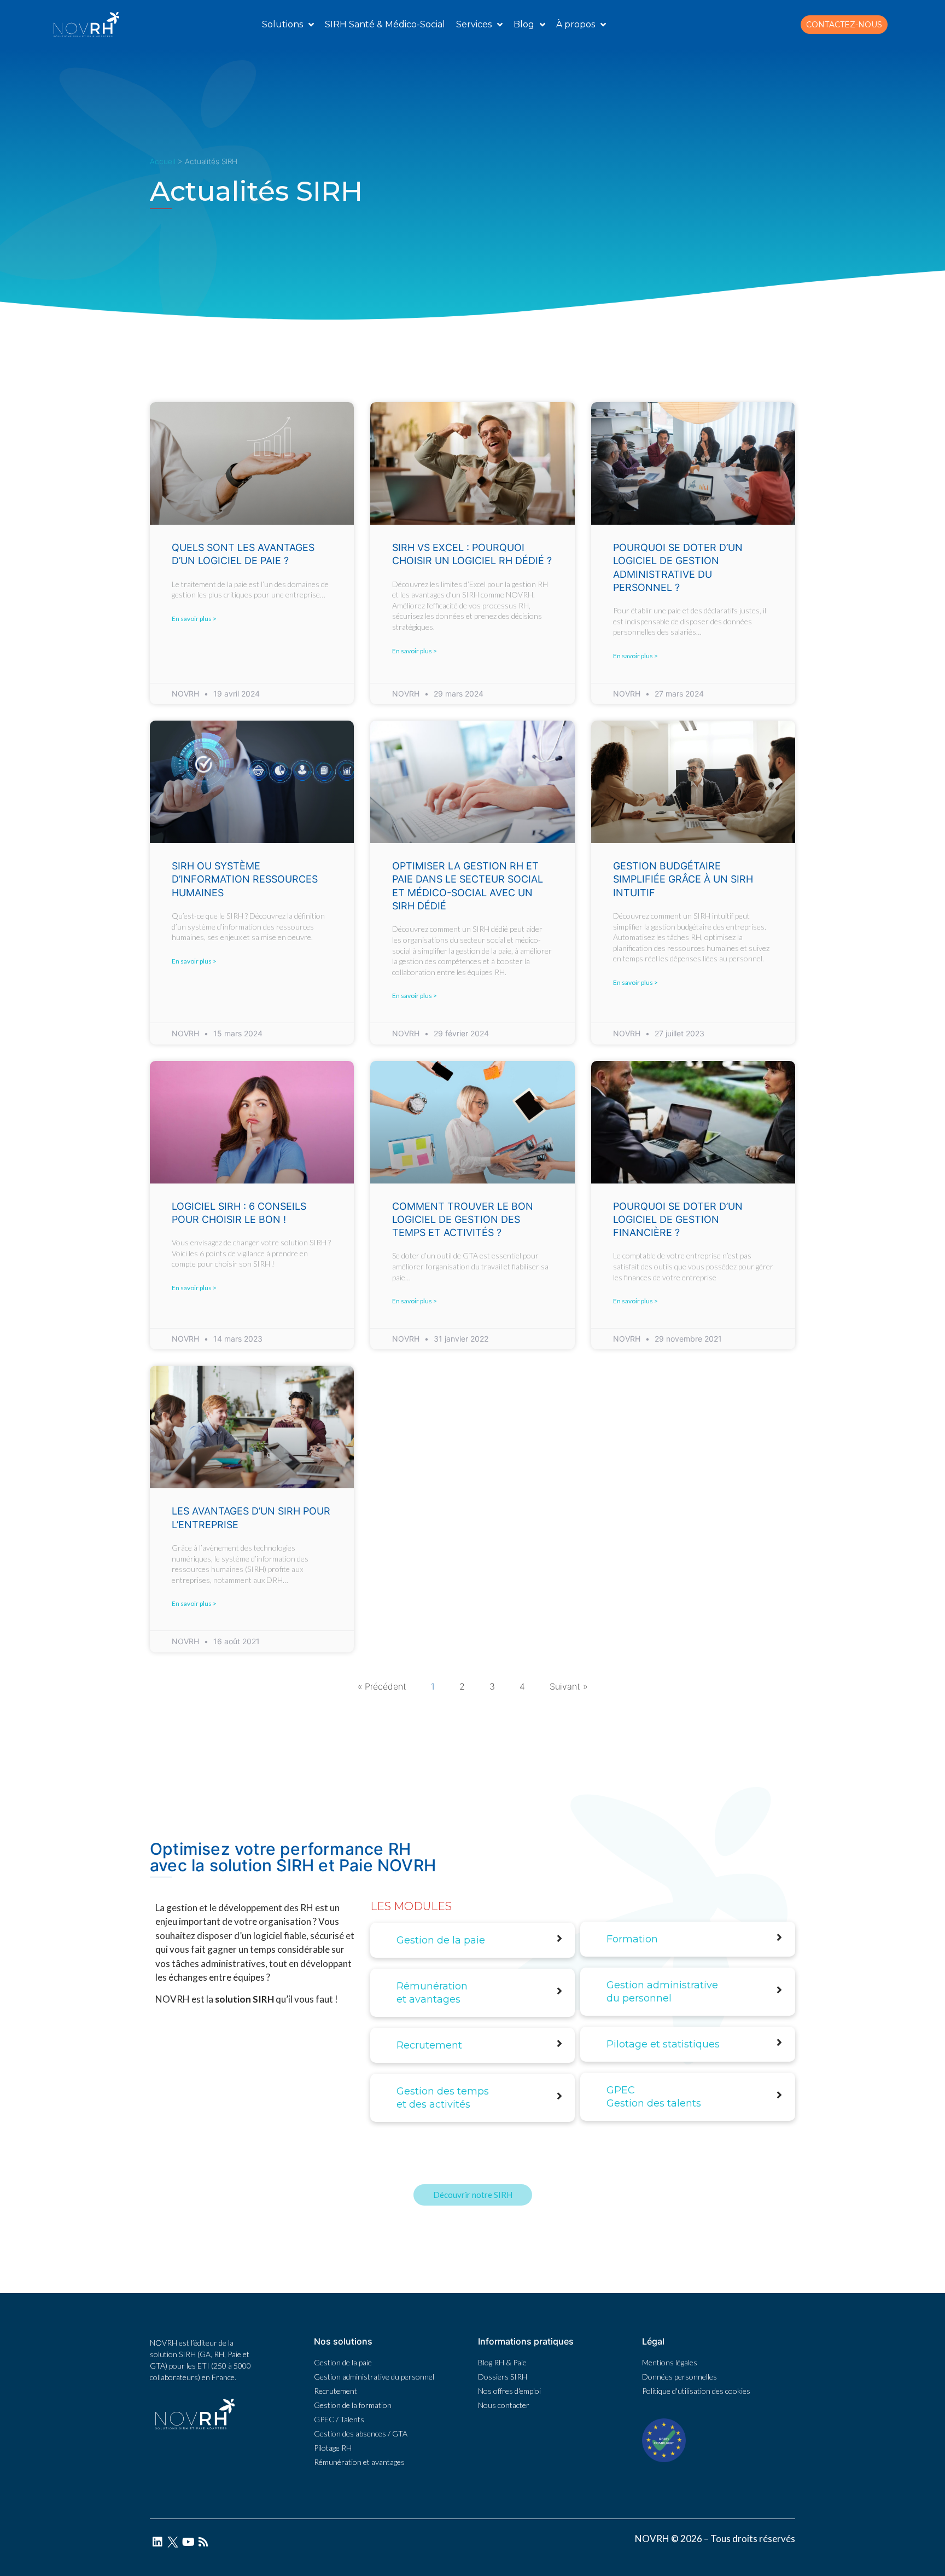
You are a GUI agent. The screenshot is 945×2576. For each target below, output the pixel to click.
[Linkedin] (157, 2542)
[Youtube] (188, 2542)
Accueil (163, 161)
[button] (844, 25)
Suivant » (569, 1686)
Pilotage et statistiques (663, 2044)
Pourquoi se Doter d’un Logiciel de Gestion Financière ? (678, 1220)
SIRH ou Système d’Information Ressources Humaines (245, 879)
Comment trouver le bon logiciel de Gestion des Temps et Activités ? (463, 1220)
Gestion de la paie (441, 1940)
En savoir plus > (194, 619)
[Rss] (203, 2542)
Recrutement (429, 2045)
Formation (632, 1939)
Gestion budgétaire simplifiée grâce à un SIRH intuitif (683, 879)
